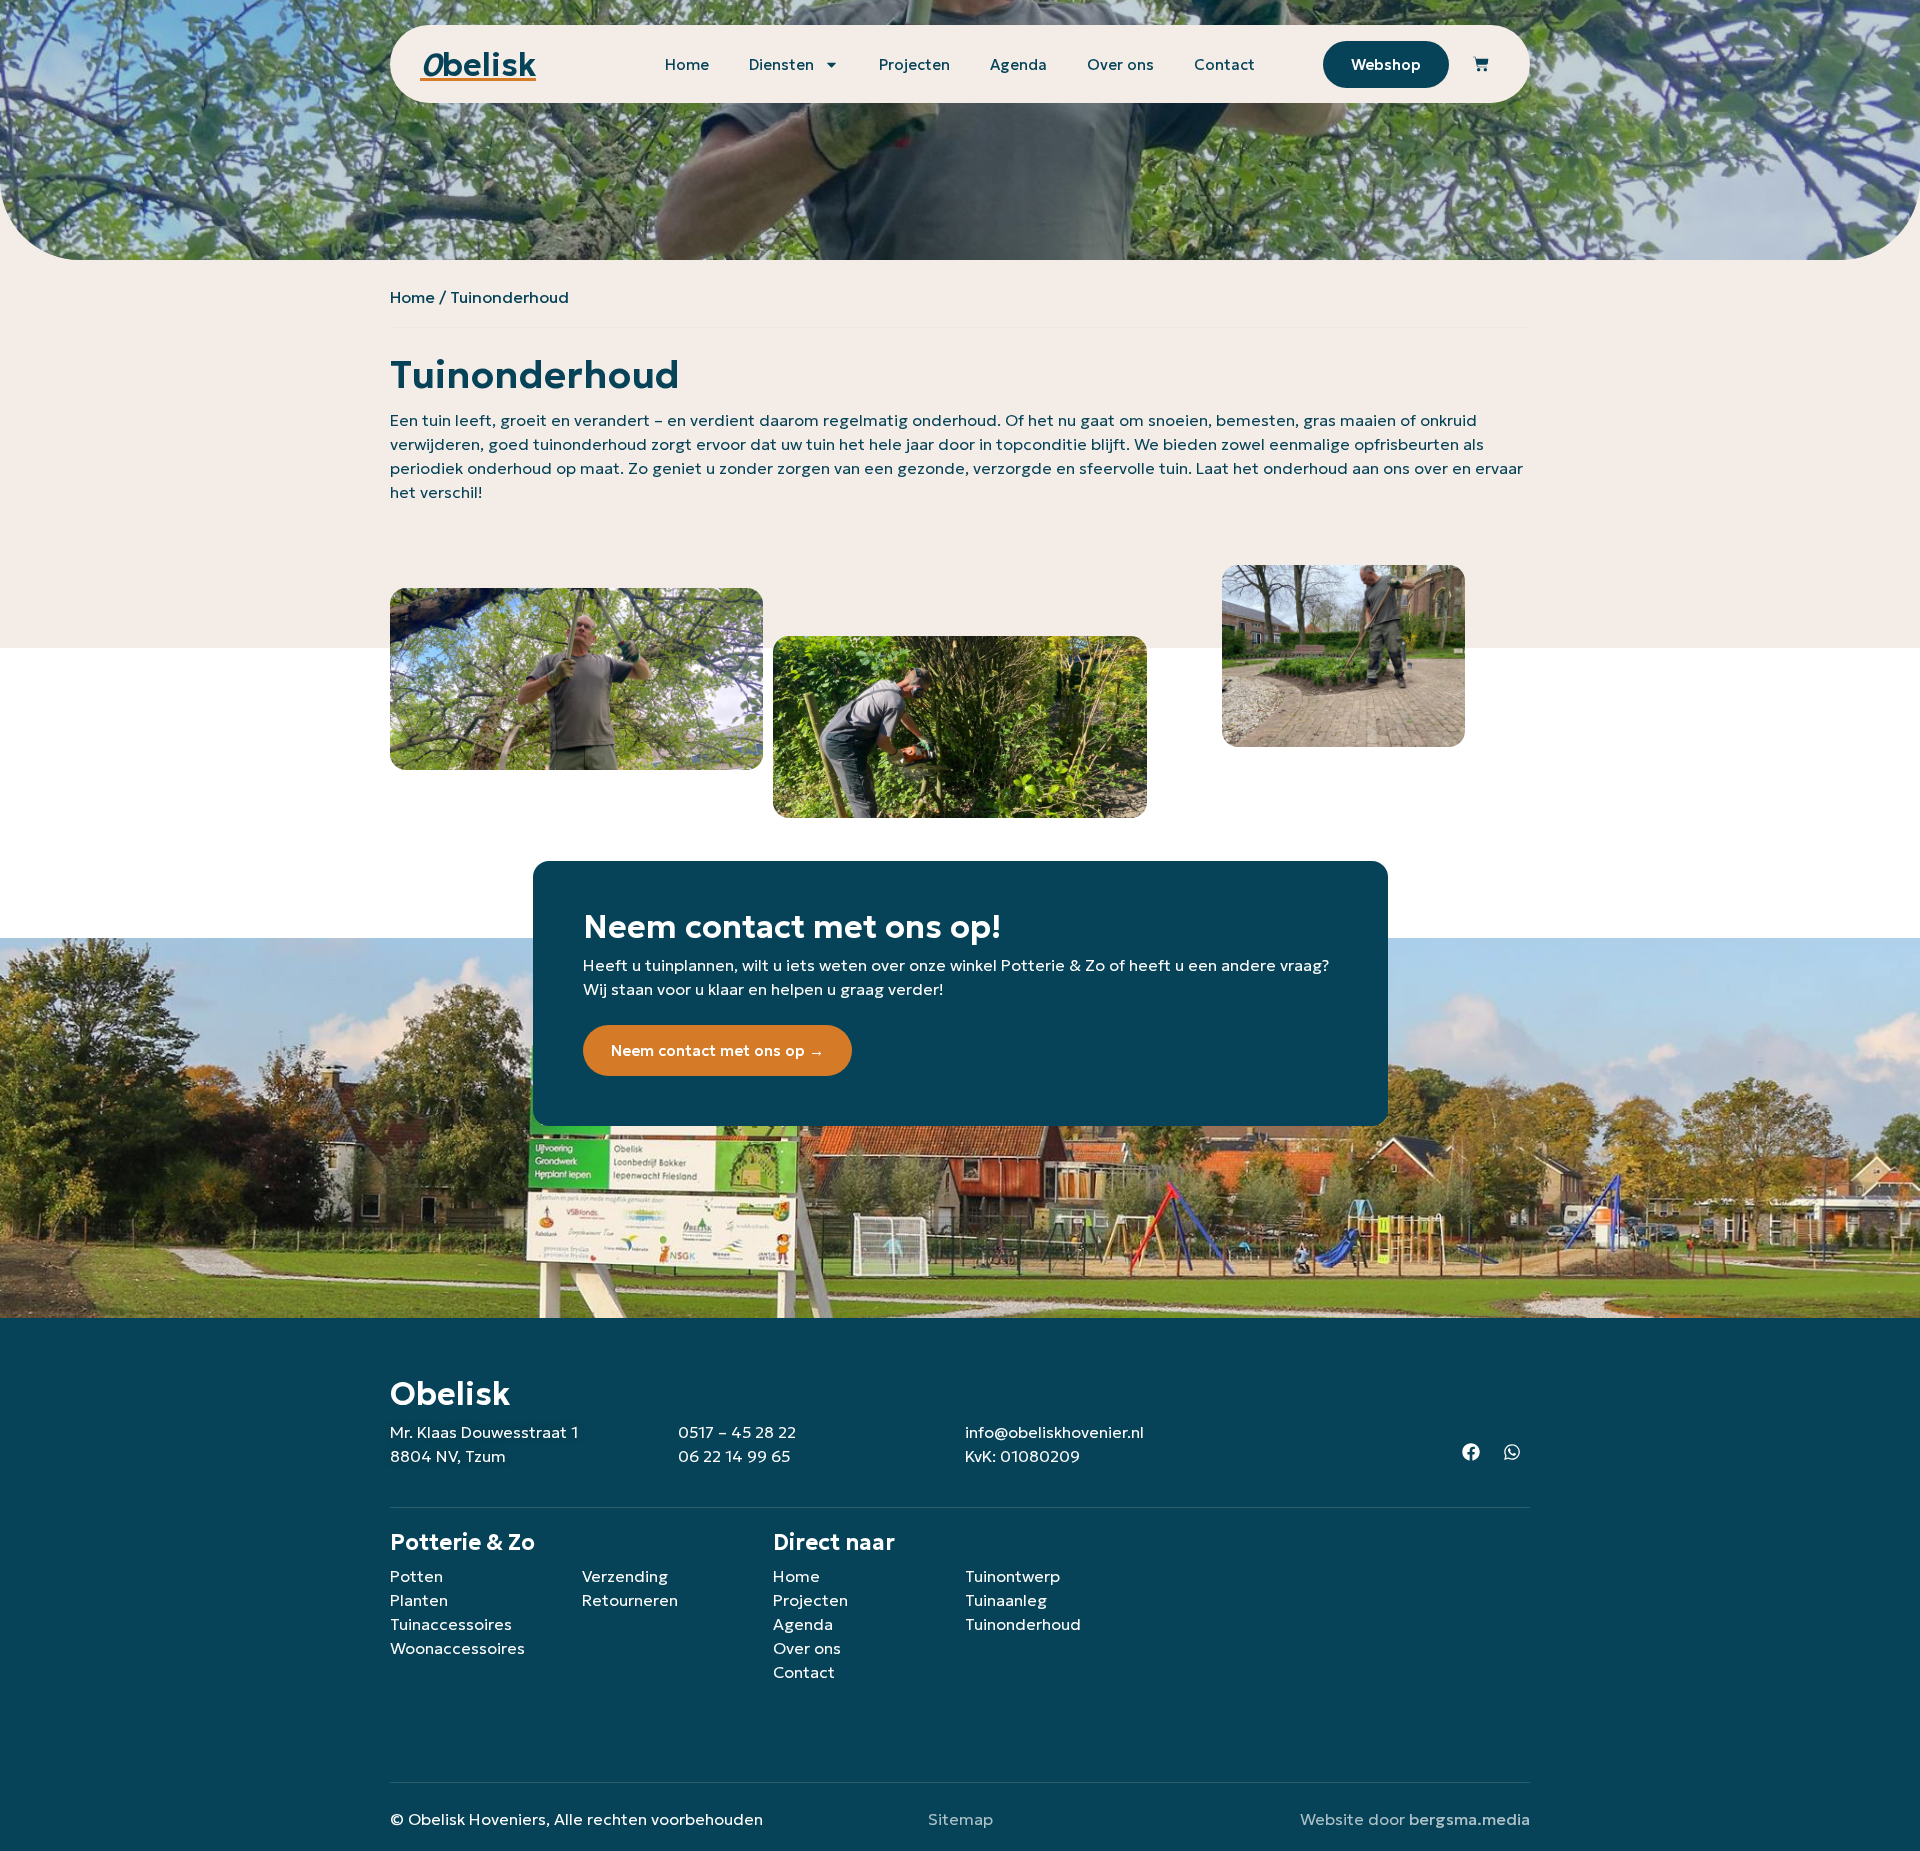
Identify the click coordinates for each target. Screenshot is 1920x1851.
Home (687, 64)
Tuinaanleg (1006, 1600)
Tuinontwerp (1012, 1576)
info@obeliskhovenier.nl (1054, 1432)
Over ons (1120, 64)
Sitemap (960, 1819)
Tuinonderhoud (1023, 1624)
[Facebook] (1471, 1452)
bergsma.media (1469, 1819)
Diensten (781, 64)
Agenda (1018, 64)
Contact (1224, 64)
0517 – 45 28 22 (737, 1432)
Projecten (914, 64)
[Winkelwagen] (1481, 65)
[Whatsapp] (1512, 1452)
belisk (478, 65)
